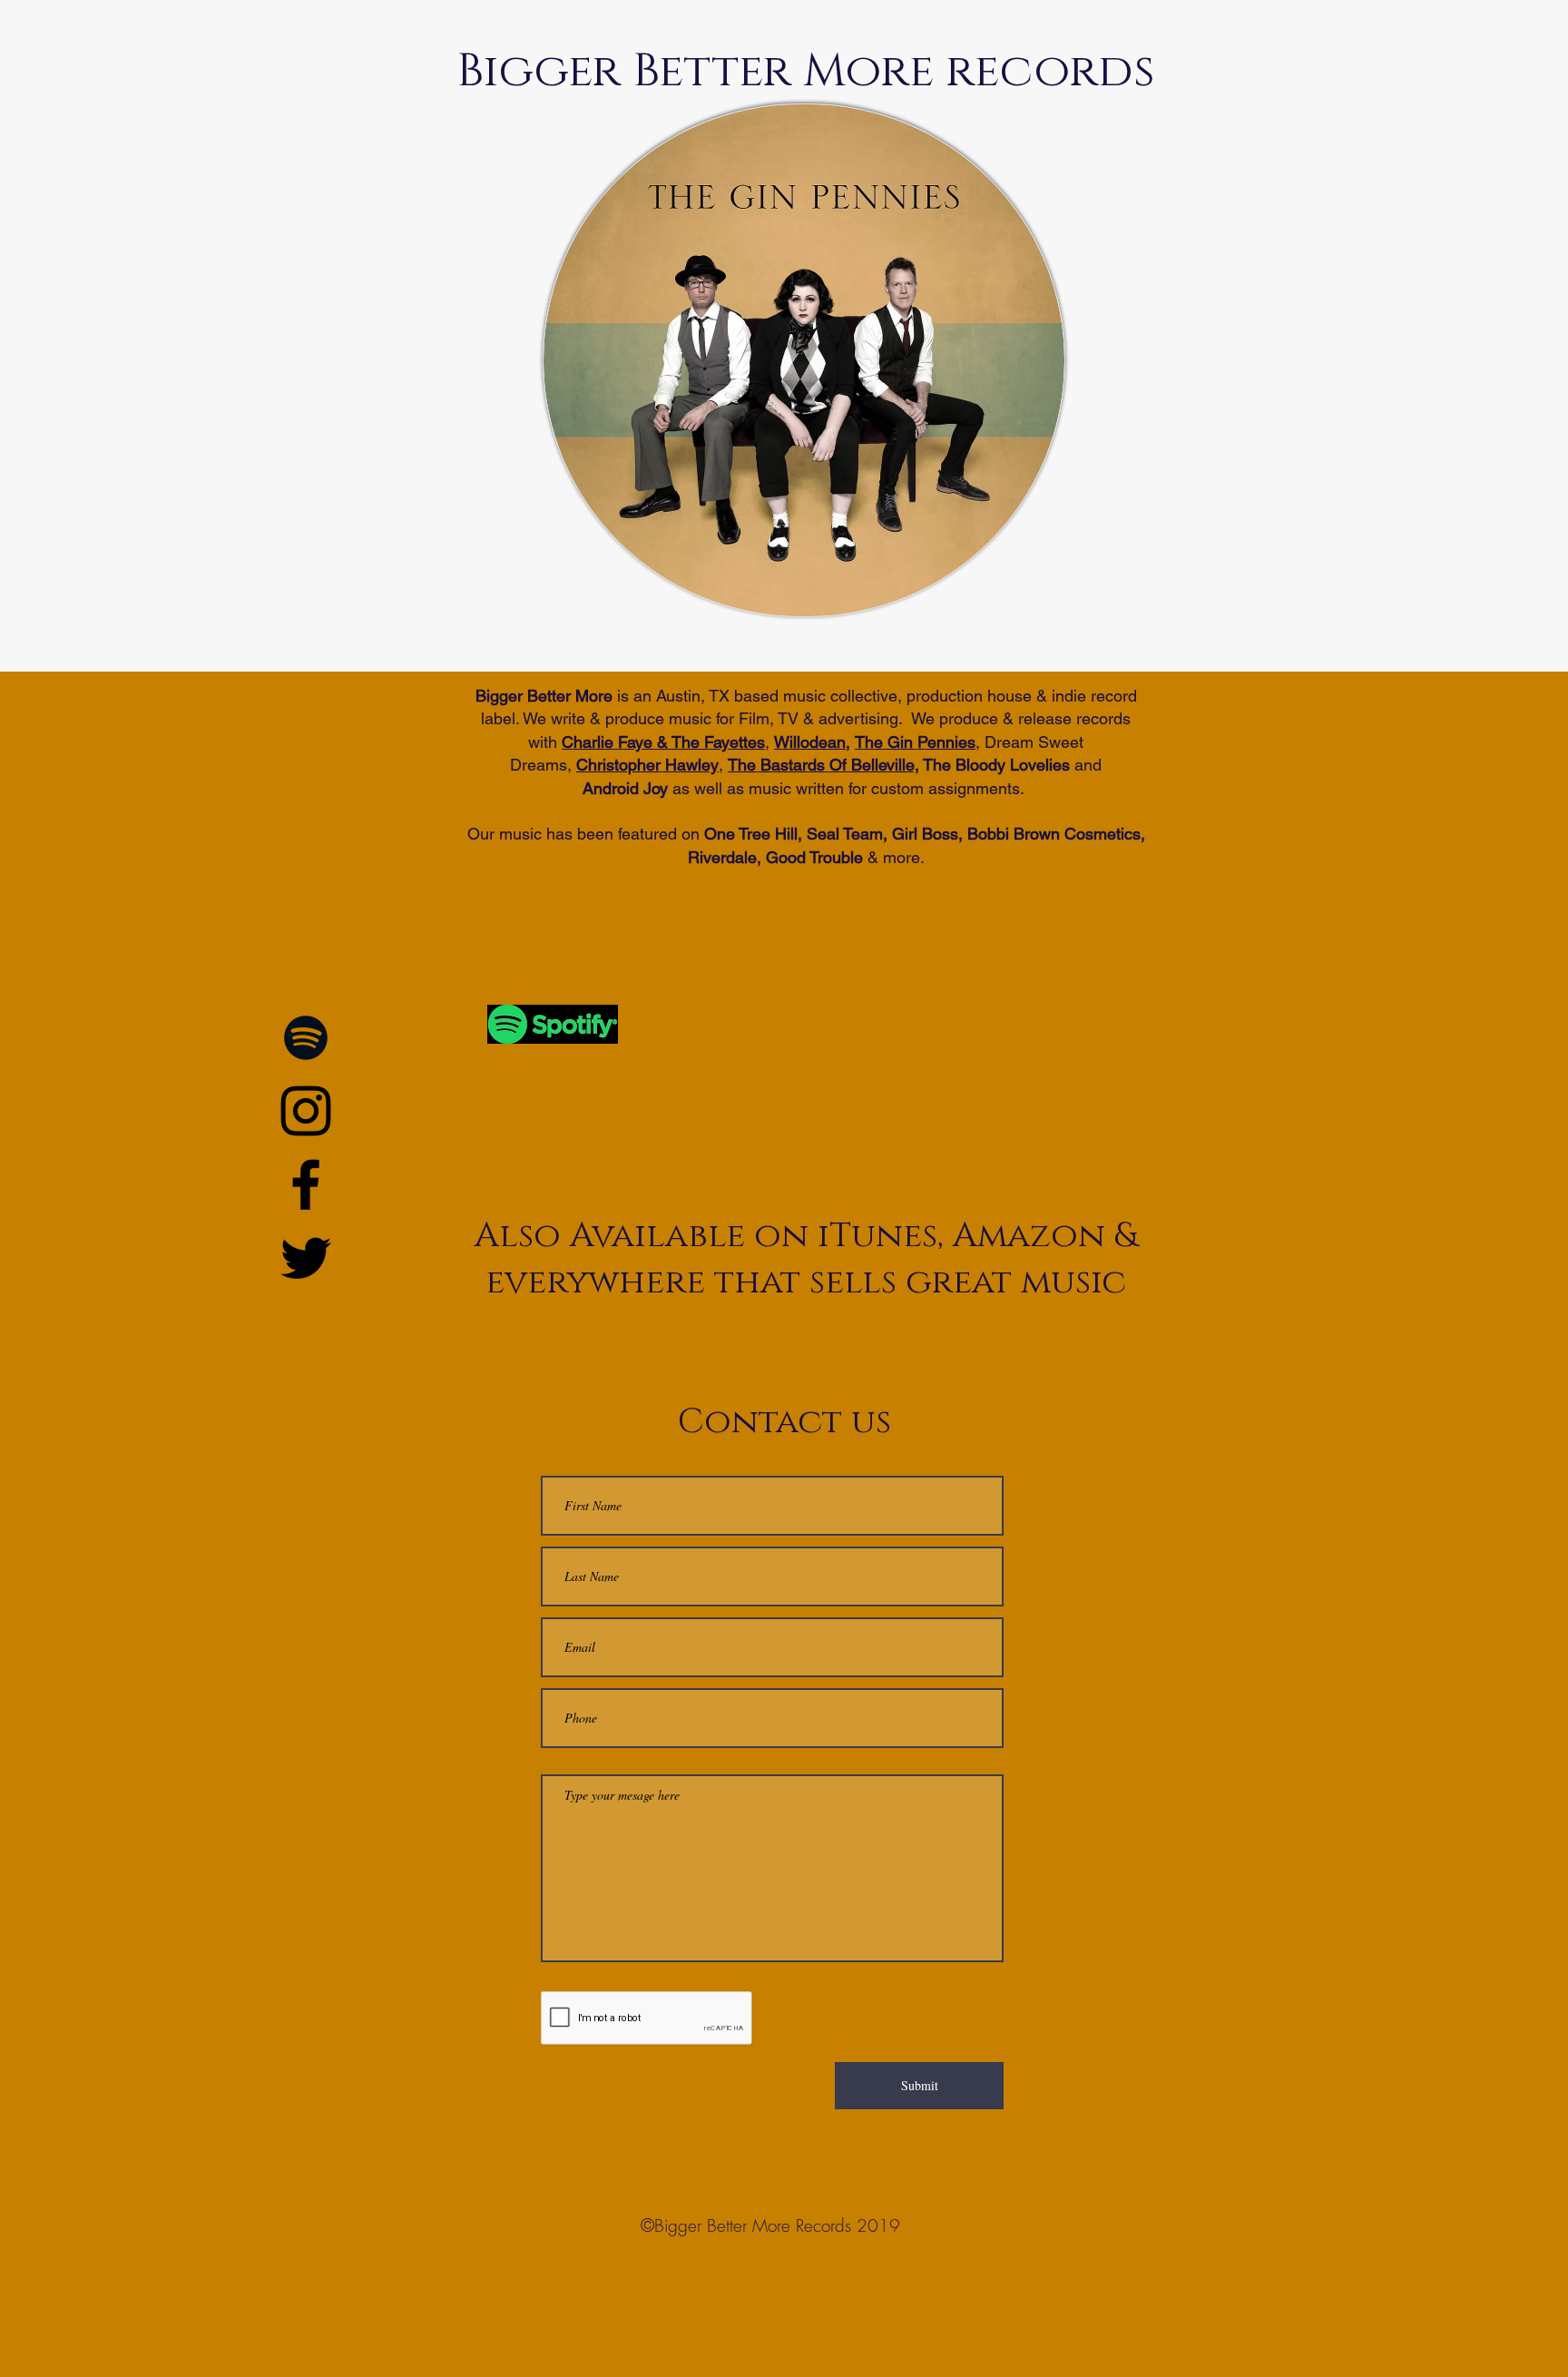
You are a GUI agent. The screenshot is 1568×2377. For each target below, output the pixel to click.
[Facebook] (306, 1184)
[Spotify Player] (804, 1038)
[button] (804, 360)
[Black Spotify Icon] (306, 1037)
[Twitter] (306, 1258)
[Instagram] (306, 1111)
